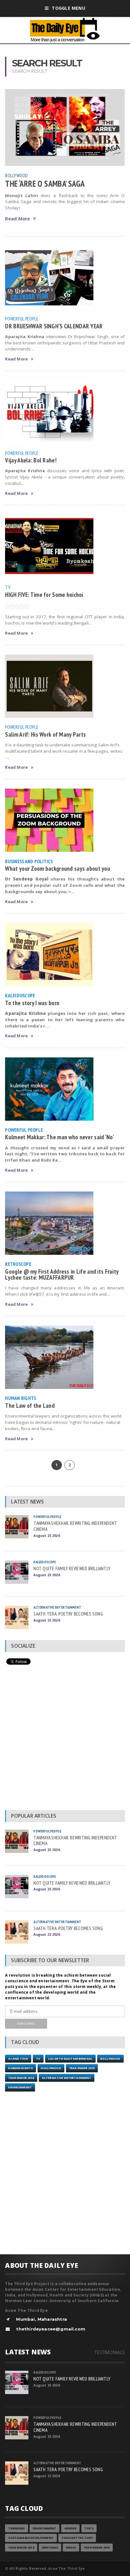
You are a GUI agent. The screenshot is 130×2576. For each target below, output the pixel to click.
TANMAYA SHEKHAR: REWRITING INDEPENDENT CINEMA (75, 1526)
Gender (71, 2528)
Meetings (50, 2548)
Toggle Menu (68, 8)
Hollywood (51, 2068)
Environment (20, 2087)
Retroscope (18, 1264)
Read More (18, 219)
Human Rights (21, 1398)
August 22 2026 (47, 1620)
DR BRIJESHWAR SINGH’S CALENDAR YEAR (54, 326)
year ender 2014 (21, 2548)
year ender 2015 (82, 2068)
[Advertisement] (65, 1739)
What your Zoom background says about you (58, 868)
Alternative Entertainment (57, 1607)
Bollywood (16, 175)
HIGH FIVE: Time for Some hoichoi (44, 594)
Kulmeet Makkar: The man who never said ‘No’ (59, 1137)
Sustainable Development (31, 2538)
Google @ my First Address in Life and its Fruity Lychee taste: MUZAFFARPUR (62, 1274)
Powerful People (22, 319)
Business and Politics (29, 861)
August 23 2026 (47, 1535)
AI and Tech (18, 2059)
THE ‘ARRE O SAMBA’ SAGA (45, 184)
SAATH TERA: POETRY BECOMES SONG (68, 1614)
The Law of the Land (30, 1405)
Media (71, 2548)
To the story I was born (32, 1003)
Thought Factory (77, 2538)
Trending (16, 2528)
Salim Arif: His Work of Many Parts (45, 734)
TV (8, 587)
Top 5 (89, 2528)
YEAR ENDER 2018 (21, 2078)
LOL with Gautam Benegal (70, 2059)
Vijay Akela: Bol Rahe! (31, 460)
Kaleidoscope (20, 995)
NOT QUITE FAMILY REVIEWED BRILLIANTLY (72, 1568)
